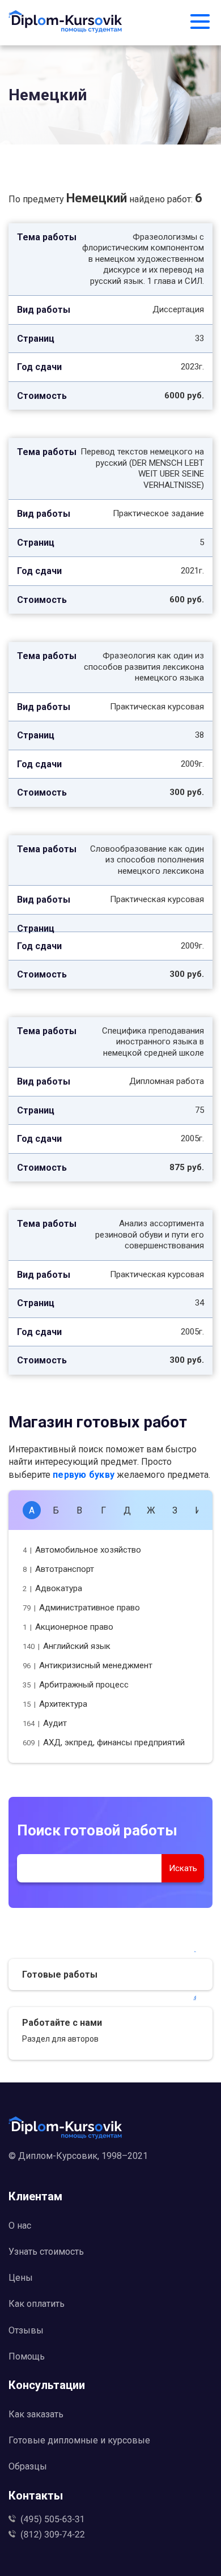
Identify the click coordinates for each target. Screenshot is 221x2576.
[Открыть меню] (200, 23)
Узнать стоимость (46, 2252)
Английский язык (67, 1646)
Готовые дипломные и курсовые (79, 2440)
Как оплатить (37, 2304)
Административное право (81, 1608)
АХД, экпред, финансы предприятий (104, 1742)
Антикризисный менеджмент (88, 1665)
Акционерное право (68, 1627)
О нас (20, 2226)
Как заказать (36, 2414)
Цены (21, 2278)
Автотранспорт (58, 1569)
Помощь (27, 2356)
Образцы (28, 2466)
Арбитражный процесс (76, 1685)
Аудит (45, 1723)
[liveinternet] (110, 2174)
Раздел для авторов (60, 2039)
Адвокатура (52, 1588)
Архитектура (55, 1704)
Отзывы (26, 2330)
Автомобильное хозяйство (82, 1550)
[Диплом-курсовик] (65, 23)
